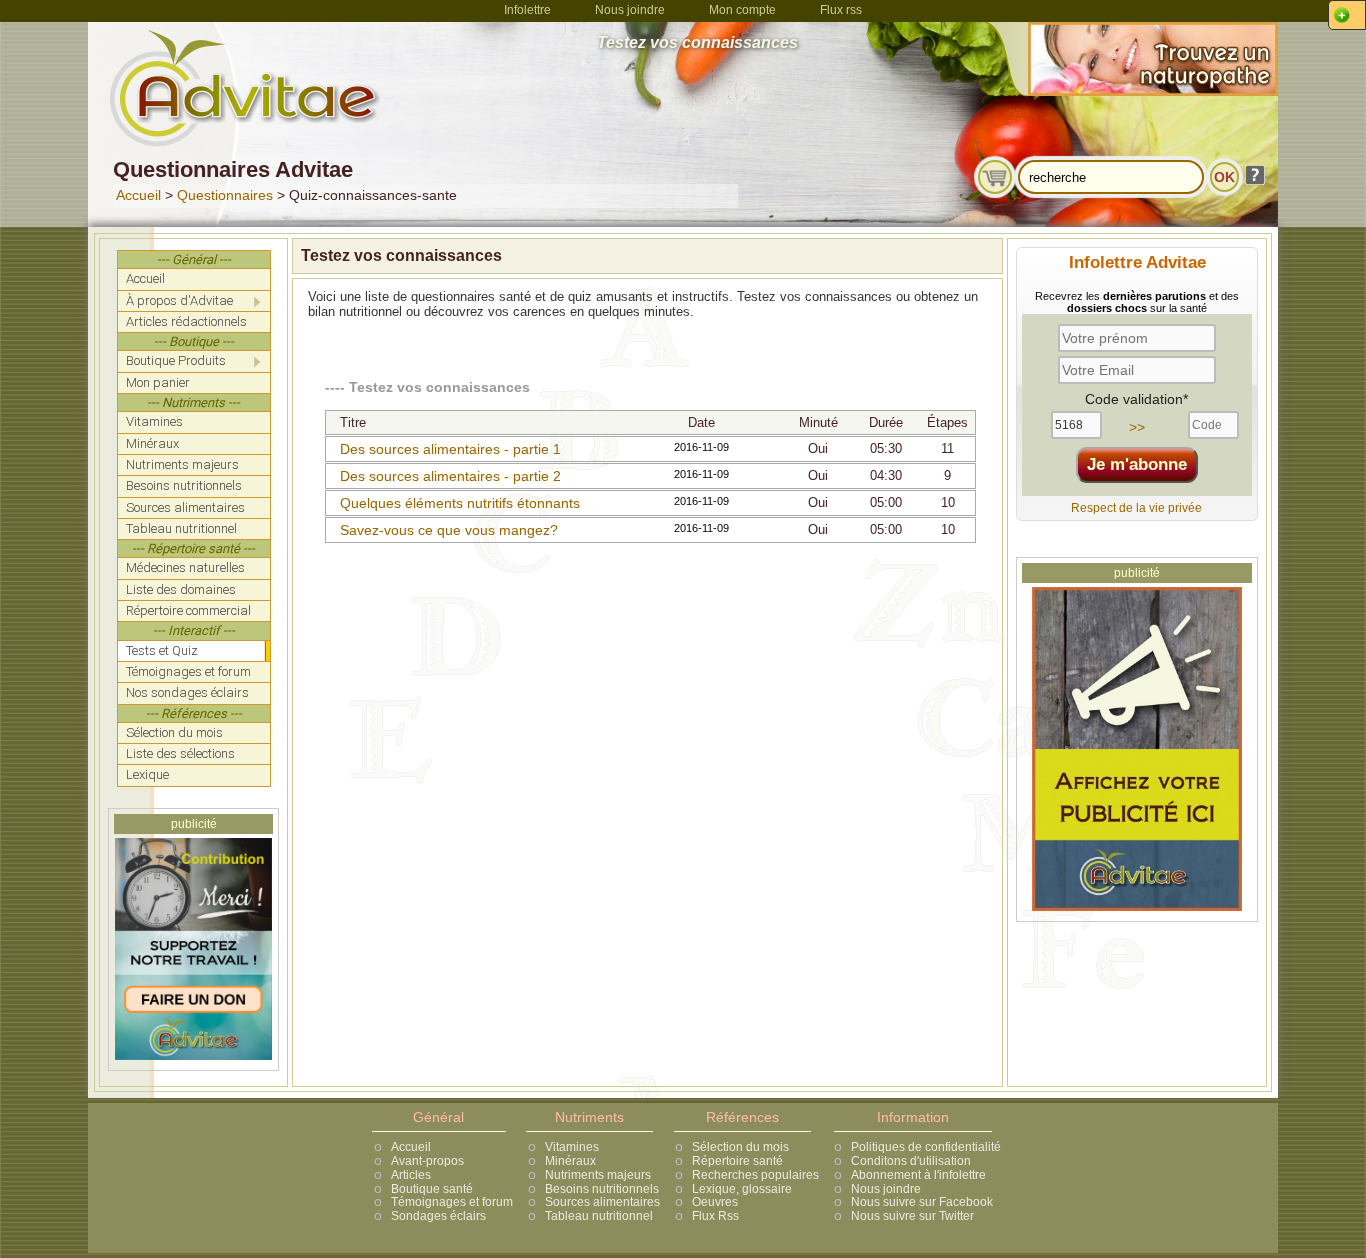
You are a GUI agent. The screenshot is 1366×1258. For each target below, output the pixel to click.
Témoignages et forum (452, 1202)
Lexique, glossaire (742, 1189)
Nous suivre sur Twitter (912, 1216)
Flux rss (841, 10)
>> (1137, 427)
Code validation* (1136, 399)
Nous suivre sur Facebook (922, 1202)
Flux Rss (715, 1216)
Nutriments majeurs (598, 1175)
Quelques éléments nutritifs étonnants (460, 503)
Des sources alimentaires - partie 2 (450, 476)
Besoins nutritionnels (602, 1189)
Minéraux (570, 1161)
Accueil (138, 195)
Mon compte (742, 10)
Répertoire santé (737, 1161)
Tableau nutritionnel (599, 1216)
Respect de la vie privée (1136, 508)
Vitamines (572, 1147)
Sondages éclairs (438, 1216)
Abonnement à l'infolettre (918, 1175)
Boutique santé (432, 1189)
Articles (411, 1175)
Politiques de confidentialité (926, 1147)
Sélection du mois (740, 1147)
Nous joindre (630, 10)
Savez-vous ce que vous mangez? (449, 530)
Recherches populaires (755, 1175)
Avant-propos (427, 1161)
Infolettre (527, 10)
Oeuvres (715, 1202)
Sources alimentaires (602, 1202)
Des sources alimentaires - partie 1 (450, 449)
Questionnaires (225, 195)
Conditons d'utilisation (911, 1161)
